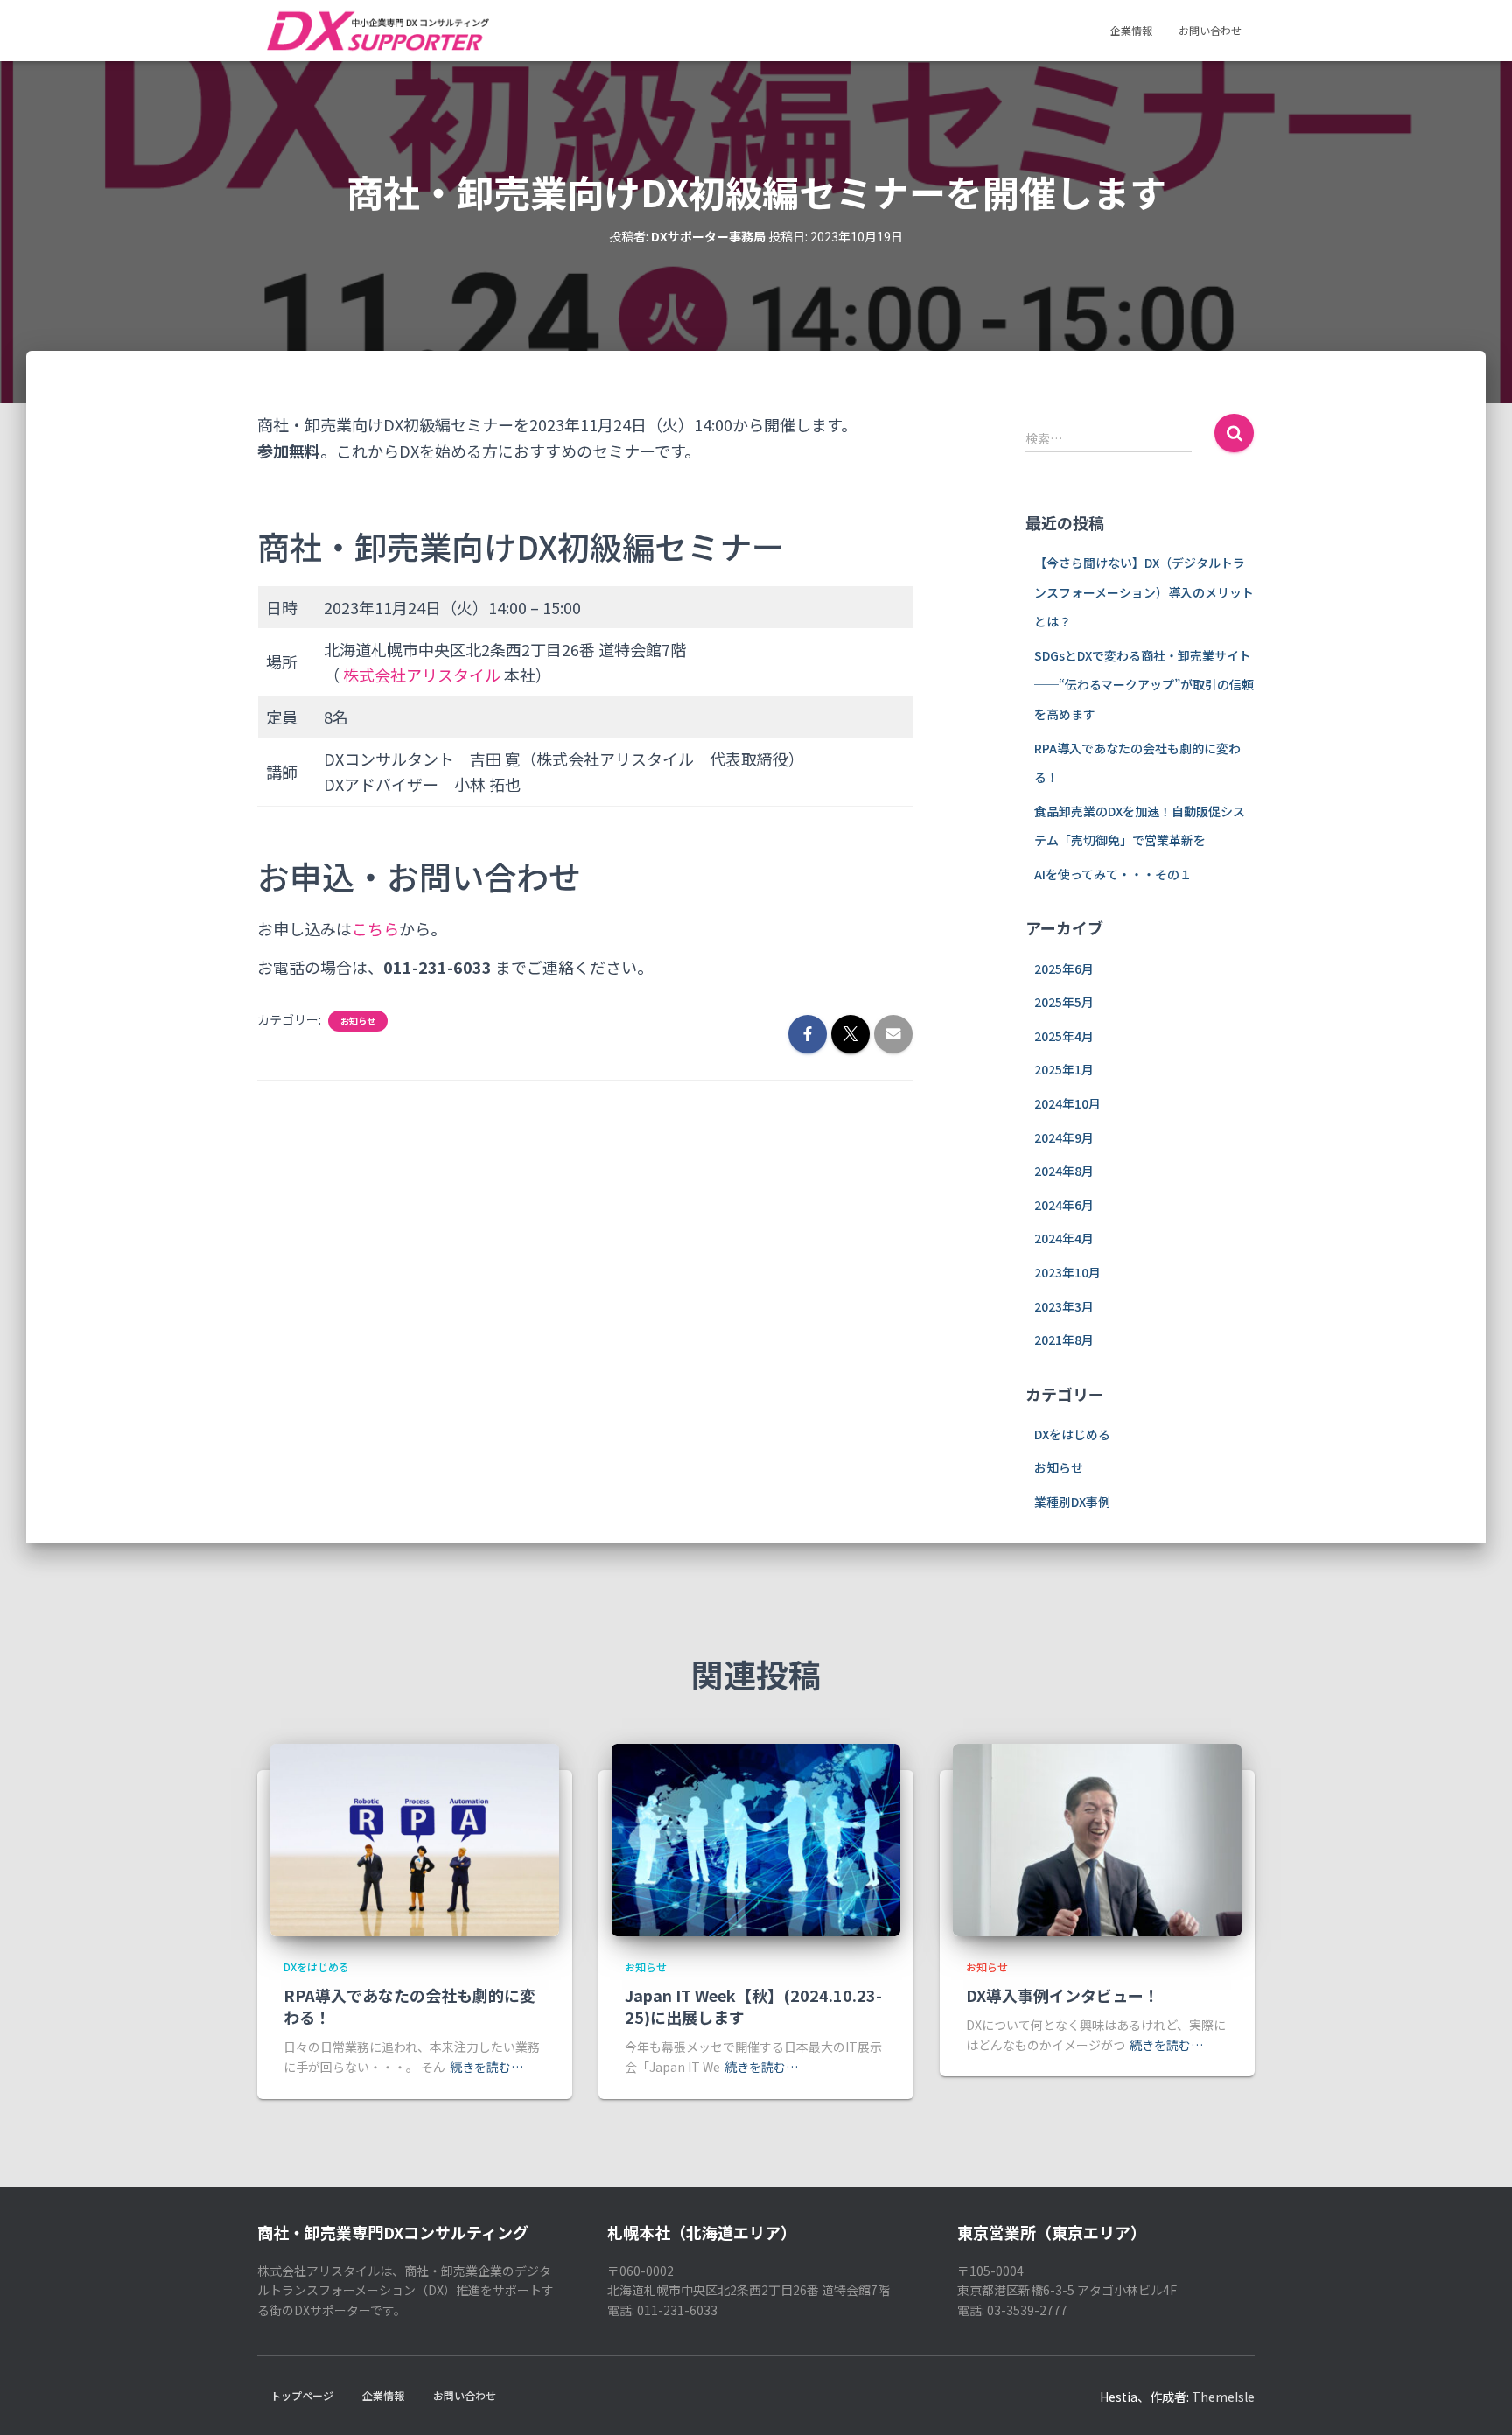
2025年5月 (1064, 1002)
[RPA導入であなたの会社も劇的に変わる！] (415, 1838)
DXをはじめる (1072, 1434)
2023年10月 (1067, 1272)
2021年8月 (1064, 1340)
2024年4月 (1064, 1238)
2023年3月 (1064, 1306)
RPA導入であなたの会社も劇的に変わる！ (409, 2006)
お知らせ (358, 1021)
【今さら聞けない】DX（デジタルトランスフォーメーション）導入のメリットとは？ (1144, 592)
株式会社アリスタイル (422, 675)
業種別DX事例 (1072, 1501)
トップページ (302, 2395)
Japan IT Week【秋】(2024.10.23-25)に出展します (753, 2006)
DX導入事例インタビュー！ (1063, 1995)
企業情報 (1131, 30)
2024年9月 (1064, 1137)
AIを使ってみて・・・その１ (1113, 874)
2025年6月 (1064, 969)
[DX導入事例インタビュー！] (1097, 1838)
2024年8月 (1064, 1171)
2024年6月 (1064, 1205)
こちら (375, 928)
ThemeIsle (1223, 2397)
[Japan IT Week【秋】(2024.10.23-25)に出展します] (756, 1838)
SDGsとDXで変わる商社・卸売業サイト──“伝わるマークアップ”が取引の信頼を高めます (1144, 685)
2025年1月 (1064, 1069)
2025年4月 (1064, 1036)
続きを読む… (486, 2067)
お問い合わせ (1210, 30)
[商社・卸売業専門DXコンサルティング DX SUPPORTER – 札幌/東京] (377, 31)
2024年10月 (1067, 1103)
